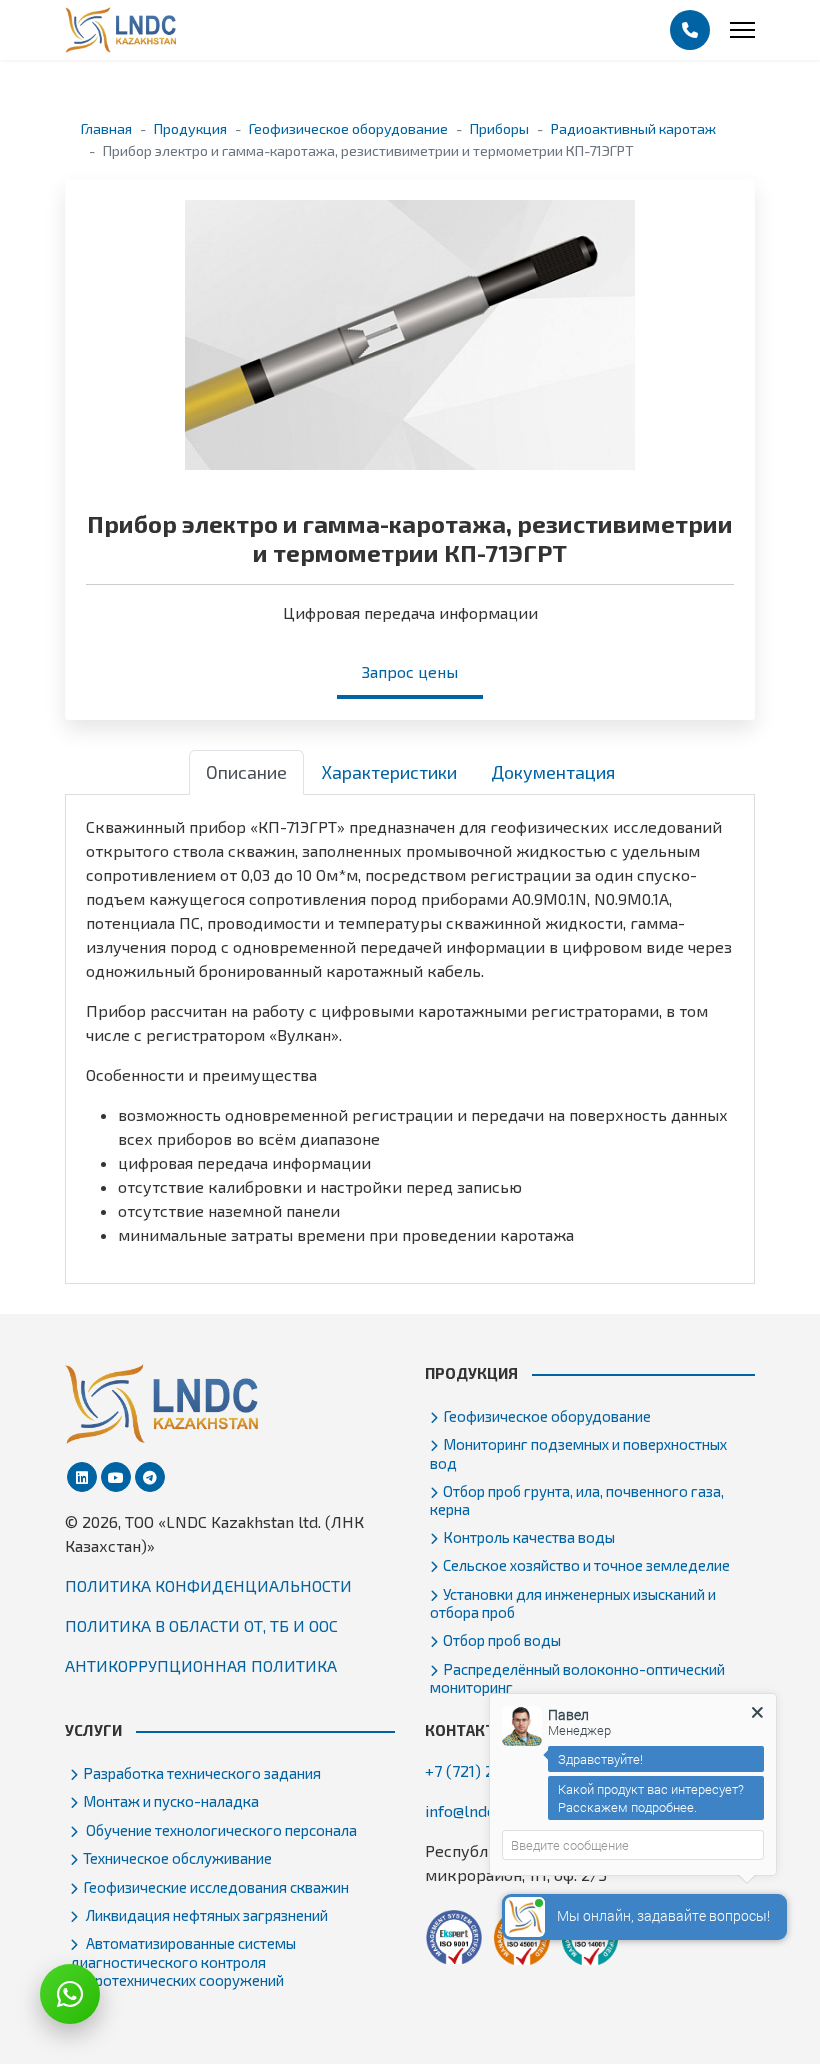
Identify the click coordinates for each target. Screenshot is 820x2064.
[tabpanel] (410, 1031)
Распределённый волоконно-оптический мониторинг (577, 1678)
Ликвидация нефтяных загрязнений (205, 1915)
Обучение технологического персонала (220, 1830)
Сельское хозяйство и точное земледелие (586, 1565)
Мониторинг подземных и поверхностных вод (578, 1453)
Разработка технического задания (202, 1773)
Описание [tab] (246, 772)
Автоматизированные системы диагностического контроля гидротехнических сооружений (183, 1961)
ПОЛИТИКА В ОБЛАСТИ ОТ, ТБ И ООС (201, 1625)
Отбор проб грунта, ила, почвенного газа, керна (577, 1500)
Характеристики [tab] (389, 772)
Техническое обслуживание (177, 1858)
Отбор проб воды (502, 1640)
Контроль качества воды (529, 1537)
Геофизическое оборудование (547, 1416)
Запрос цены (410, 671)
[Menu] (742, 30)
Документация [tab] (553, 772)
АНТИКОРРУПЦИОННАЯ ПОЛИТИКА (201, 1665)
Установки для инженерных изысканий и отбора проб (573, 1603)
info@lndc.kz (470, 1810)
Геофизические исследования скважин (216, 1887)
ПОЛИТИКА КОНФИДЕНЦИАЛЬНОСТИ (208, 1585)
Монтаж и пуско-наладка (171, 1801)
